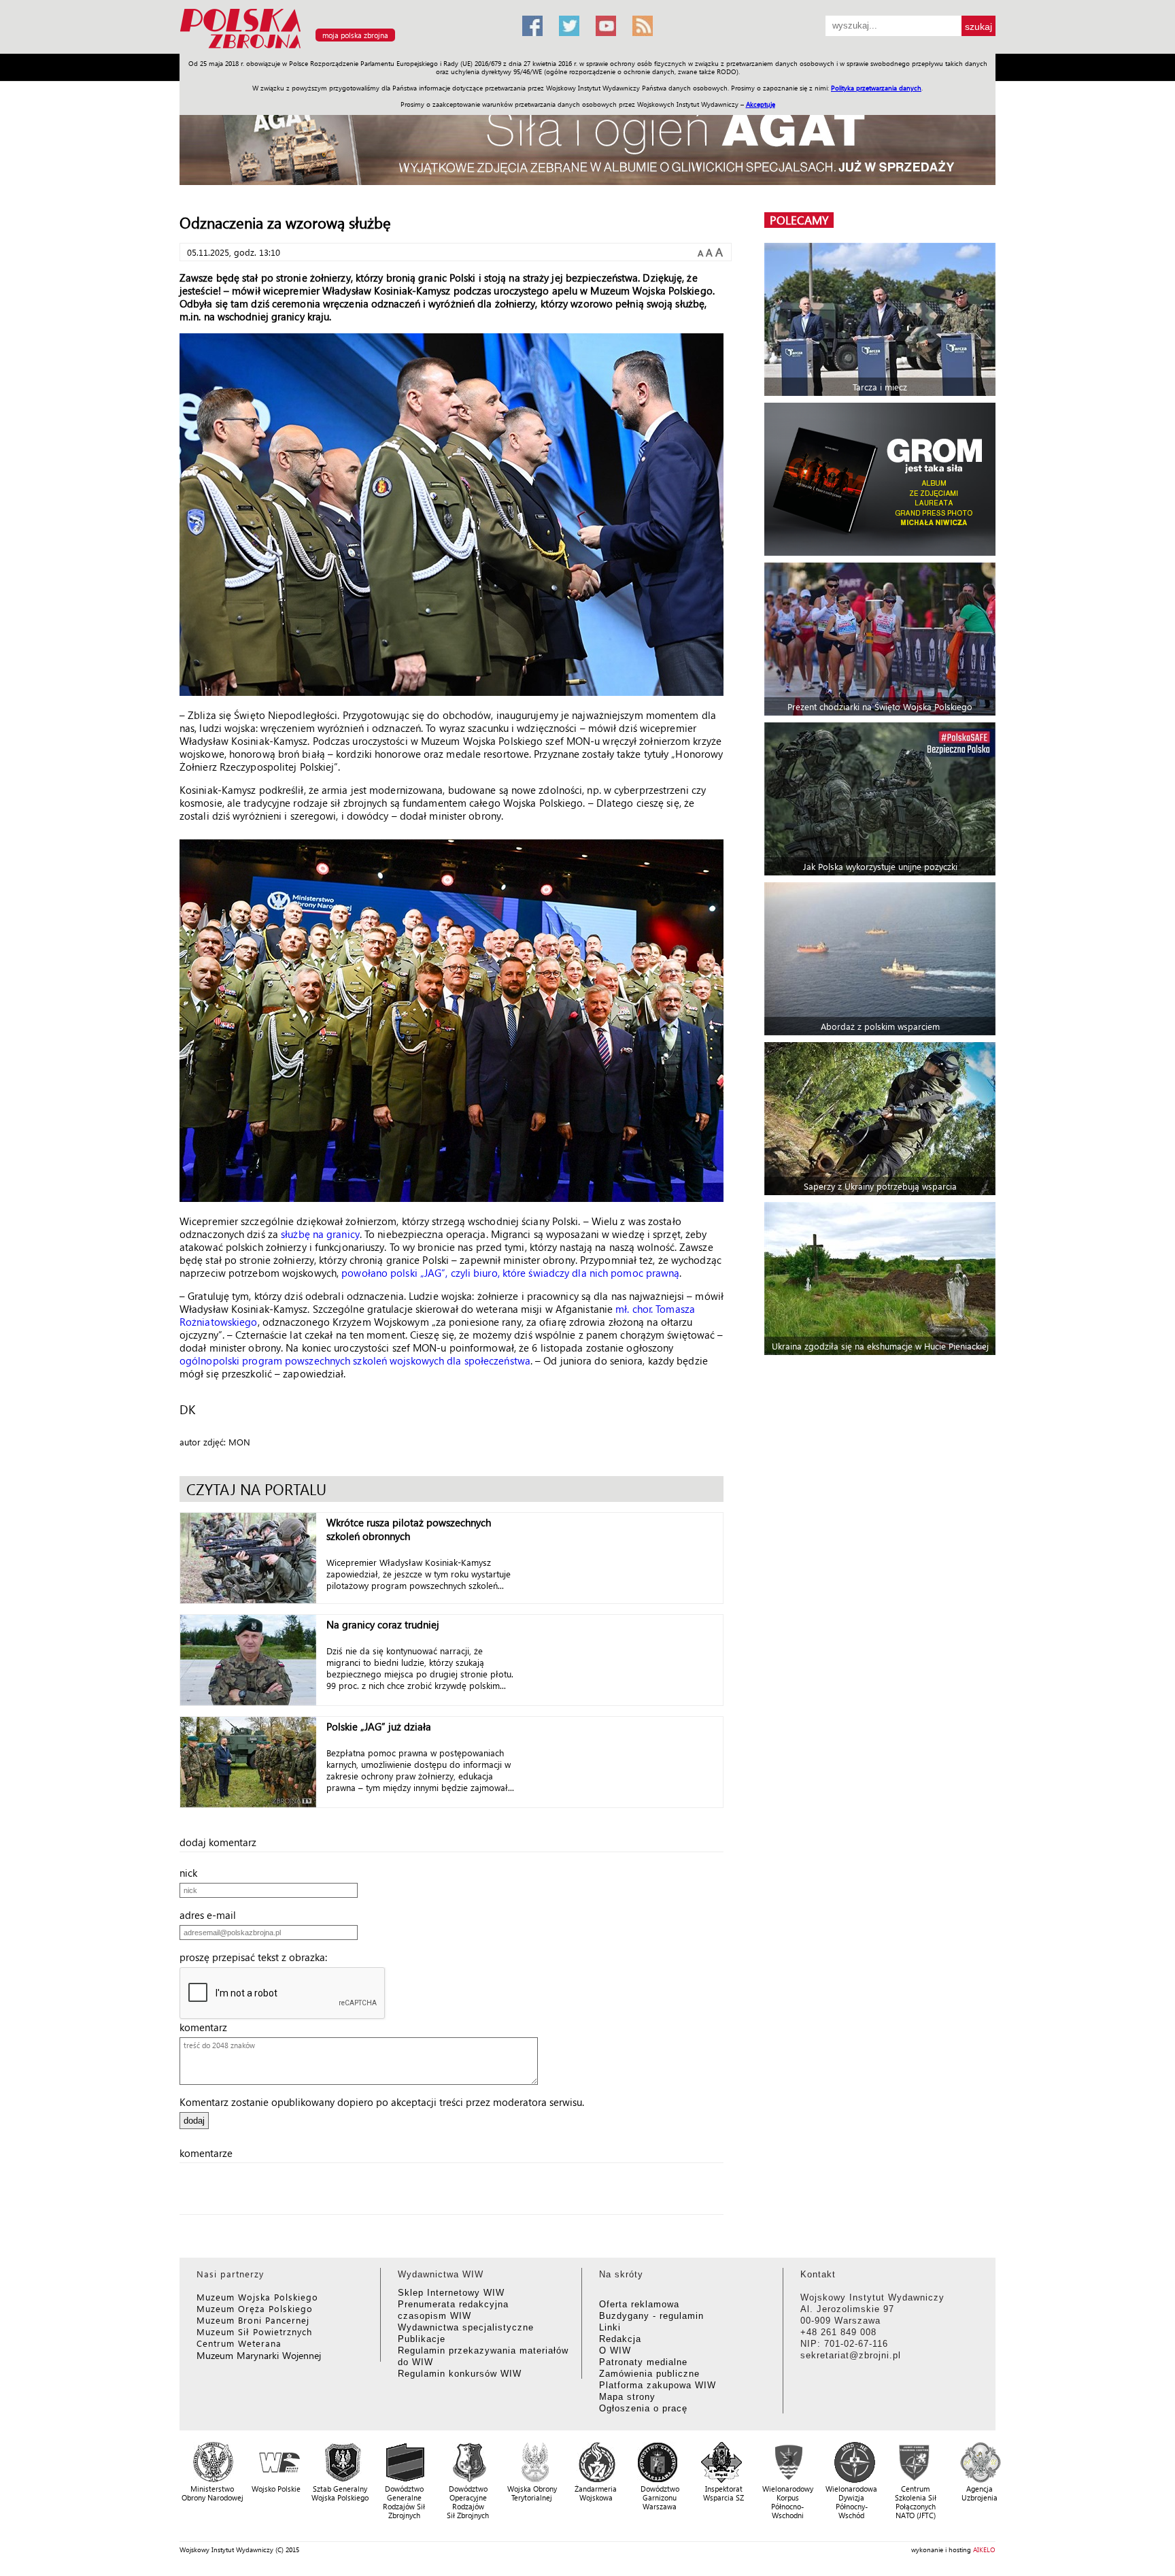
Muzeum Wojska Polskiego (257, 2297)
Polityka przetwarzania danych (876, 88)
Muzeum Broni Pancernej (253, 2320)
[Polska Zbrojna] (343, 48)
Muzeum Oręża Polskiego (255, 2308)
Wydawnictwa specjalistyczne (466, 2327)
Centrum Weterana (239, 2343)
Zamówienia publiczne (649, 2374)
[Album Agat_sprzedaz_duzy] (587, 139)
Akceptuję (761, 104)
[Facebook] (532, 26)
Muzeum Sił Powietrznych (254, 2331)
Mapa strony (627, 2397)
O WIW (615, 2351)
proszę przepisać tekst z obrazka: (257, 1957)
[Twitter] (569, 26)
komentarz (207, 2027)
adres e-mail (212, 1915)
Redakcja (620, 2339)
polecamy (799, 220)
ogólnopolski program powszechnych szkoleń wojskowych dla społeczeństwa (355, 1360)
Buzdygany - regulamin (651, 2316)
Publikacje (422, 2339)
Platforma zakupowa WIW (658, 2385)
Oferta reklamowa (639, 2304)
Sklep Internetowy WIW (451, 2293)
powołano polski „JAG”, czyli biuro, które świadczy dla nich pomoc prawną (510, 1273)
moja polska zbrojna (355, 35)
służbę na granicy (320, 1234)
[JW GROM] (882, 479)
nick (192, 1873)
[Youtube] (606, 26)
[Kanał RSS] (643, 26)
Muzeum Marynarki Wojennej (259, 2355)
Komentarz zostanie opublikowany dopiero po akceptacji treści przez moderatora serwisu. (382, 2102)
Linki (610, 2327)
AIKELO (984, 2549)
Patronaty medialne (643, 2362)
